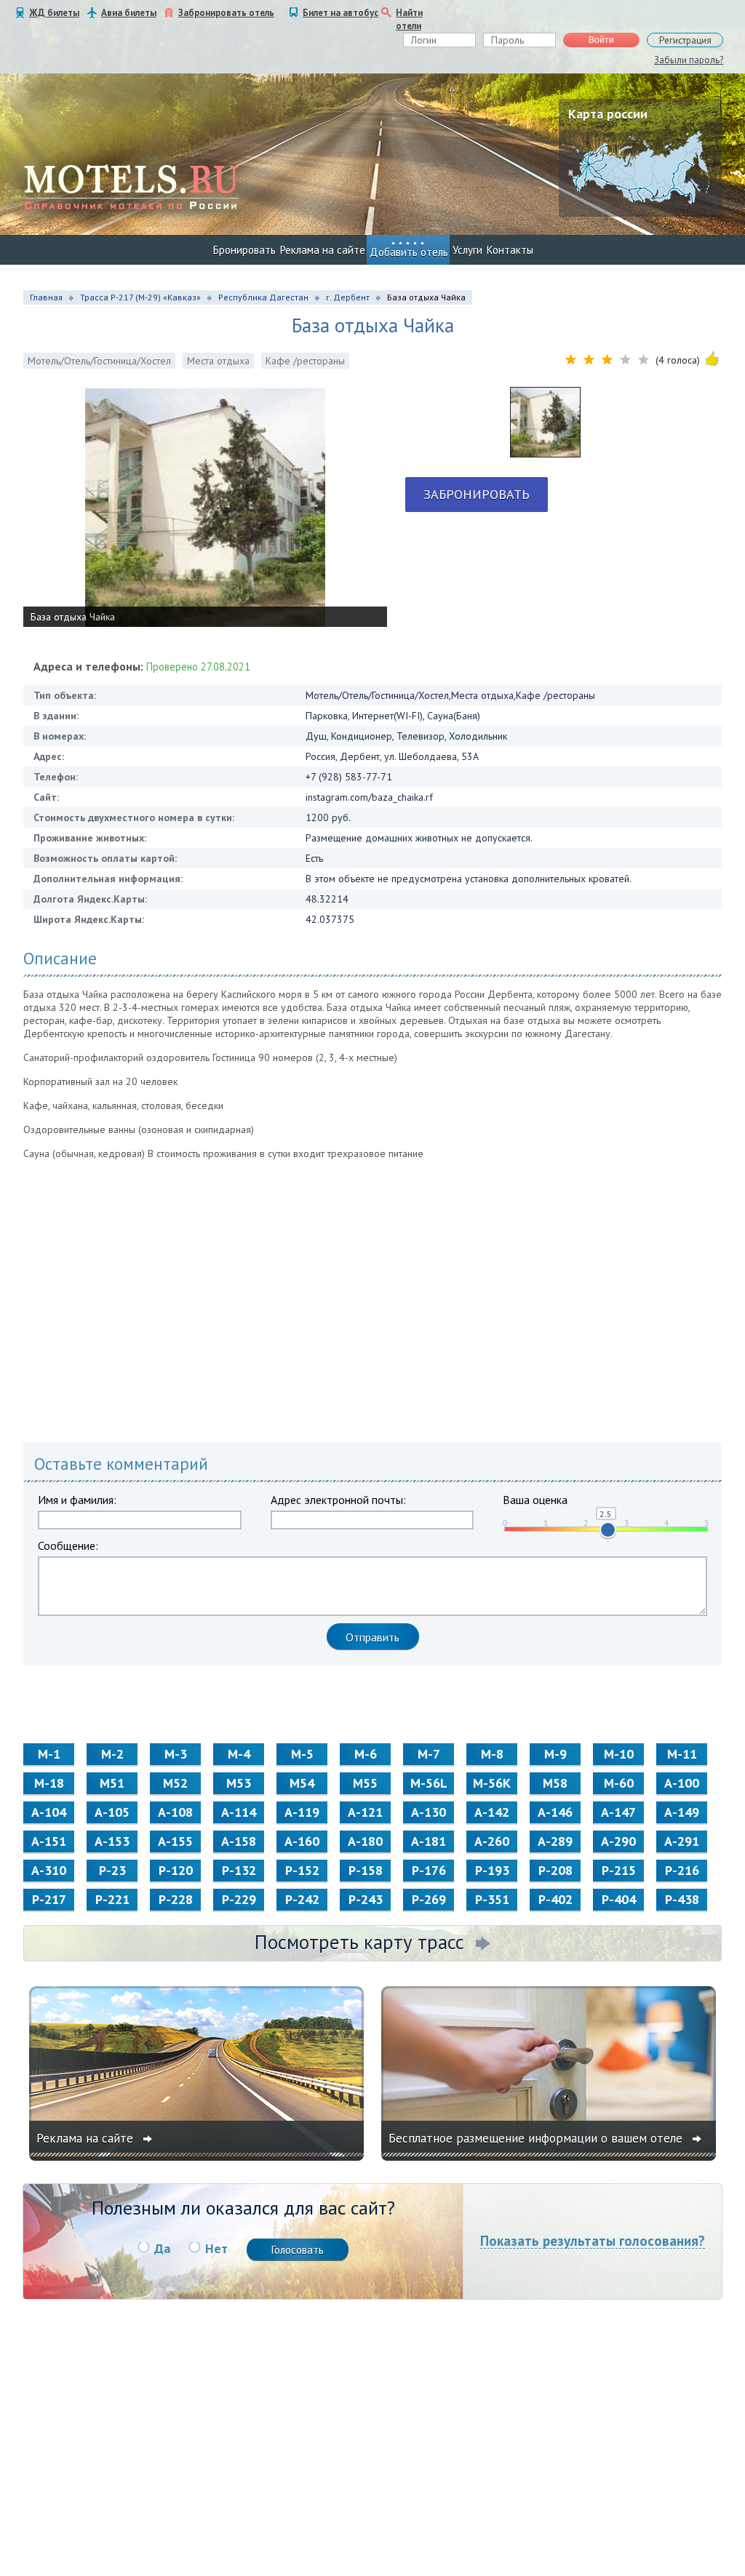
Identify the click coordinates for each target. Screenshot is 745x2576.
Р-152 (302, 1870)
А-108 (175, 1812)
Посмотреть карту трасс (359, 1942)
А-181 (429, 1841)
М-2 (112, 1754)
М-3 (176, 1754)
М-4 (239, 1754)
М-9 (555, 1754)
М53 (239, 1783)
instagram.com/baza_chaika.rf (369, 797)
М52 (175, 1783)
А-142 (492, 1812)
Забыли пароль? (689, 60)
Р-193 (492, 1870)
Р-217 (49, 1899)
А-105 (112, 1812)
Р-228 (176, 1899)
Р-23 (112, 1870)
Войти (601, 40)
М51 (112, 1783)
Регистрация (685, 40)
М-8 (492, 1754)
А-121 (365, 1812)
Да (162, 2248)
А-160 (302, 1841)
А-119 (302, 1812)
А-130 (429, 1812)
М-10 (619, 1754)
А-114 (239, 1812)
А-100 (682, 1783)
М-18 (49, 1783)
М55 (365, 1783)
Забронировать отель (226, 13)
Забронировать (477, 494)
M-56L (429, 1783)
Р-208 (555, 1870)
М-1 (49, 1754)
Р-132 (239, 1870)
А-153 (112, 1841)
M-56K (492, 1783)
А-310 (49, 1870)
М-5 (302, 1754)
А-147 (618, 1812)
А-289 (555, 1841)
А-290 (618, 1841)
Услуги (467, 250)
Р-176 (429, 1870)
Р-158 (366, 1870)
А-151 (49, 1841)
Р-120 (176, 1870)
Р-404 (619, 1899)
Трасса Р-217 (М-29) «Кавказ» (140, 297)
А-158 (239, 1841)
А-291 (682, 1841)
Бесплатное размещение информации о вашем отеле (537, 2138)
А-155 (175, 1841)
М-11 (682, 1754)
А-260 (492, 1841)
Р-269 (429, 1899)
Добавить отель (409, 252)
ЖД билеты (54, 13)
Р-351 (492, 1899)
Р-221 (112, 1899)
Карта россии (608, 114)
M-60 (619, 1783)
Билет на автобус (340, 13)
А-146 (555, 1812)
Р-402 (555, 1899)
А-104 (49, 1812)
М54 (302, 1783)
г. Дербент (348, 297)
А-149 (682, 1812)
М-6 (366, 1754)
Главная (46, 297)
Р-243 (366, 1899)
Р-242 (302, 1899)
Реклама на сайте (323, 250)
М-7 (429, 1754)
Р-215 (619, 1870)
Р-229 (239, 1899)
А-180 (365, 1841)
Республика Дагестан (263, 297)
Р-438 (682, 1899)
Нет (216, 2248)
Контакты (510, 250)
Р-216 (682, 1870)
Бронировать (244, 250)
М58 (555, 1783)
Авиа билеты (129, 13)
